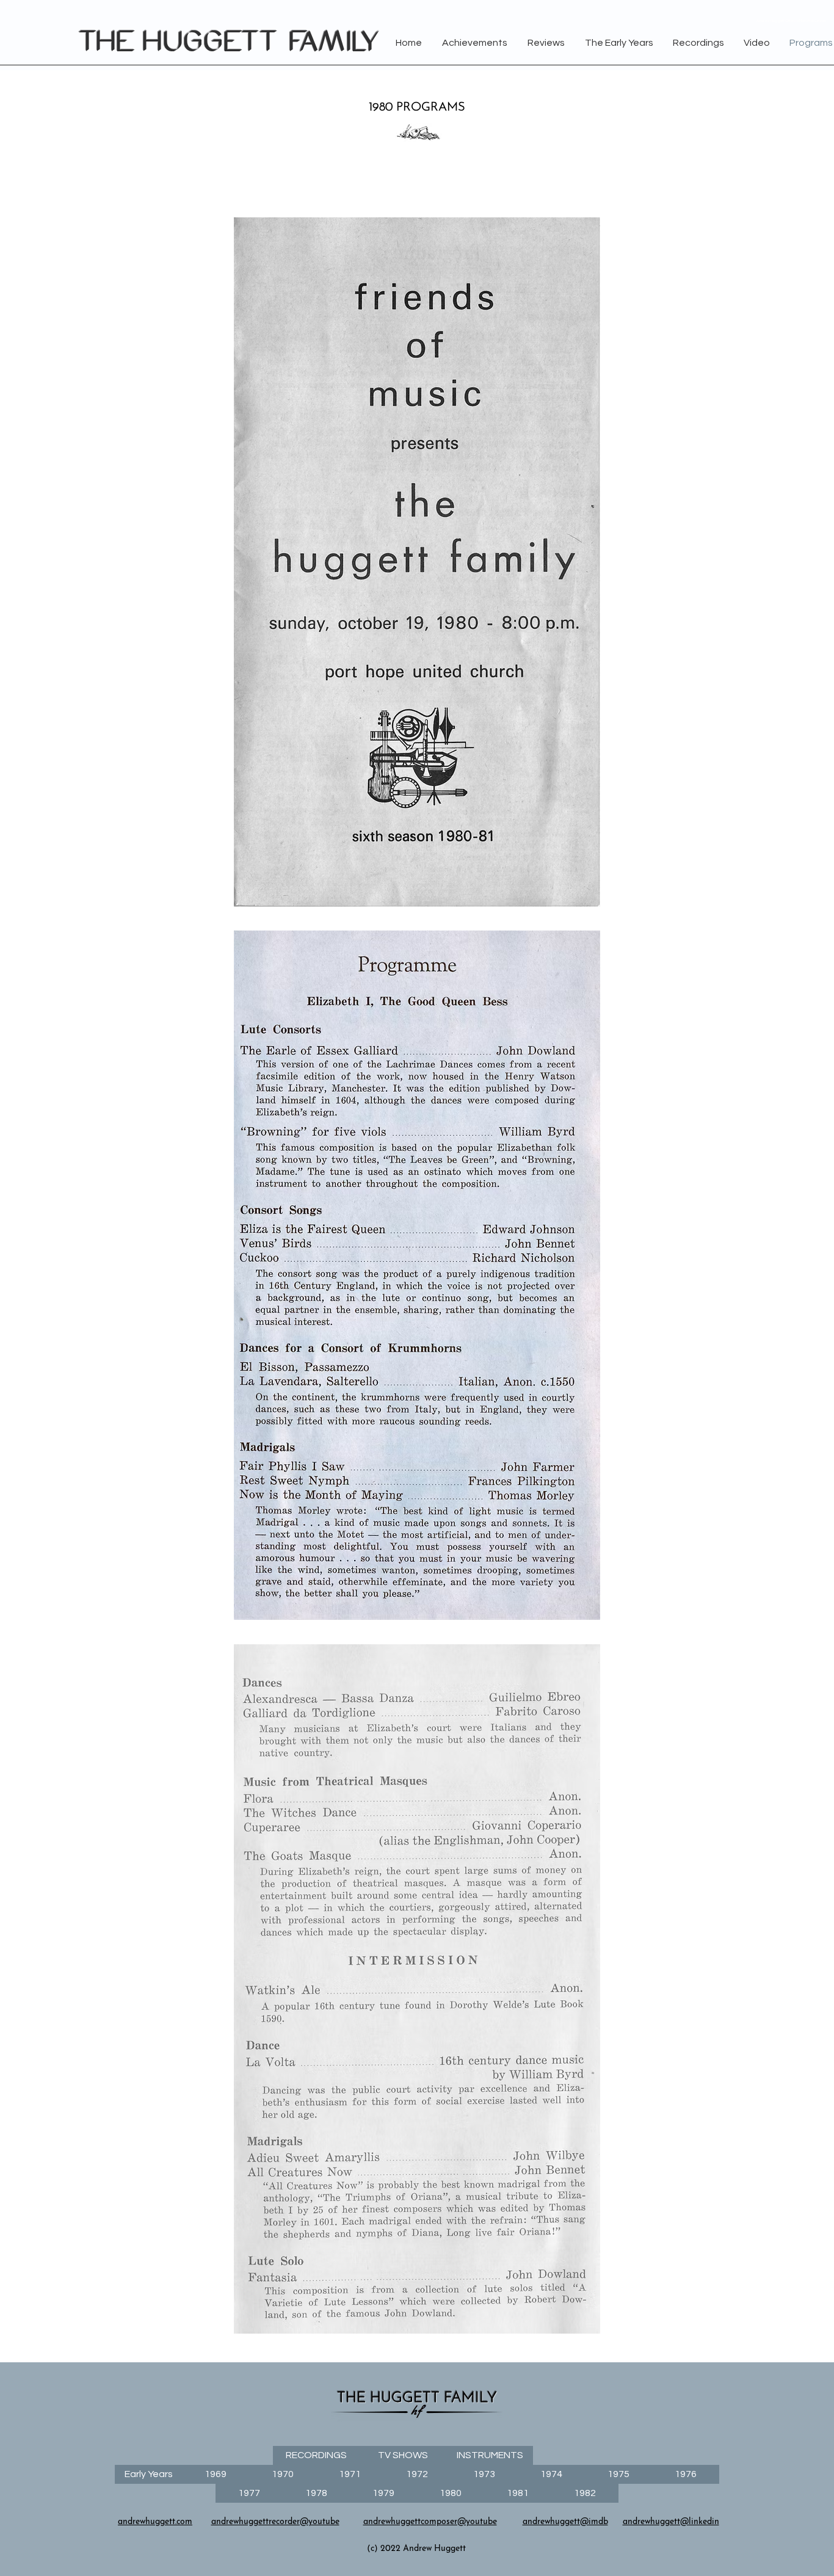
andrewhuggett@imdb (565, 2522)
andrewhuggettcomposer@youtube (430, 2522)
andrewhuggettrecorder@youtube (275, 2522)
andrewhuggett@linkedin (671, 2522)
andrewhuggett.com (155, 2522)
